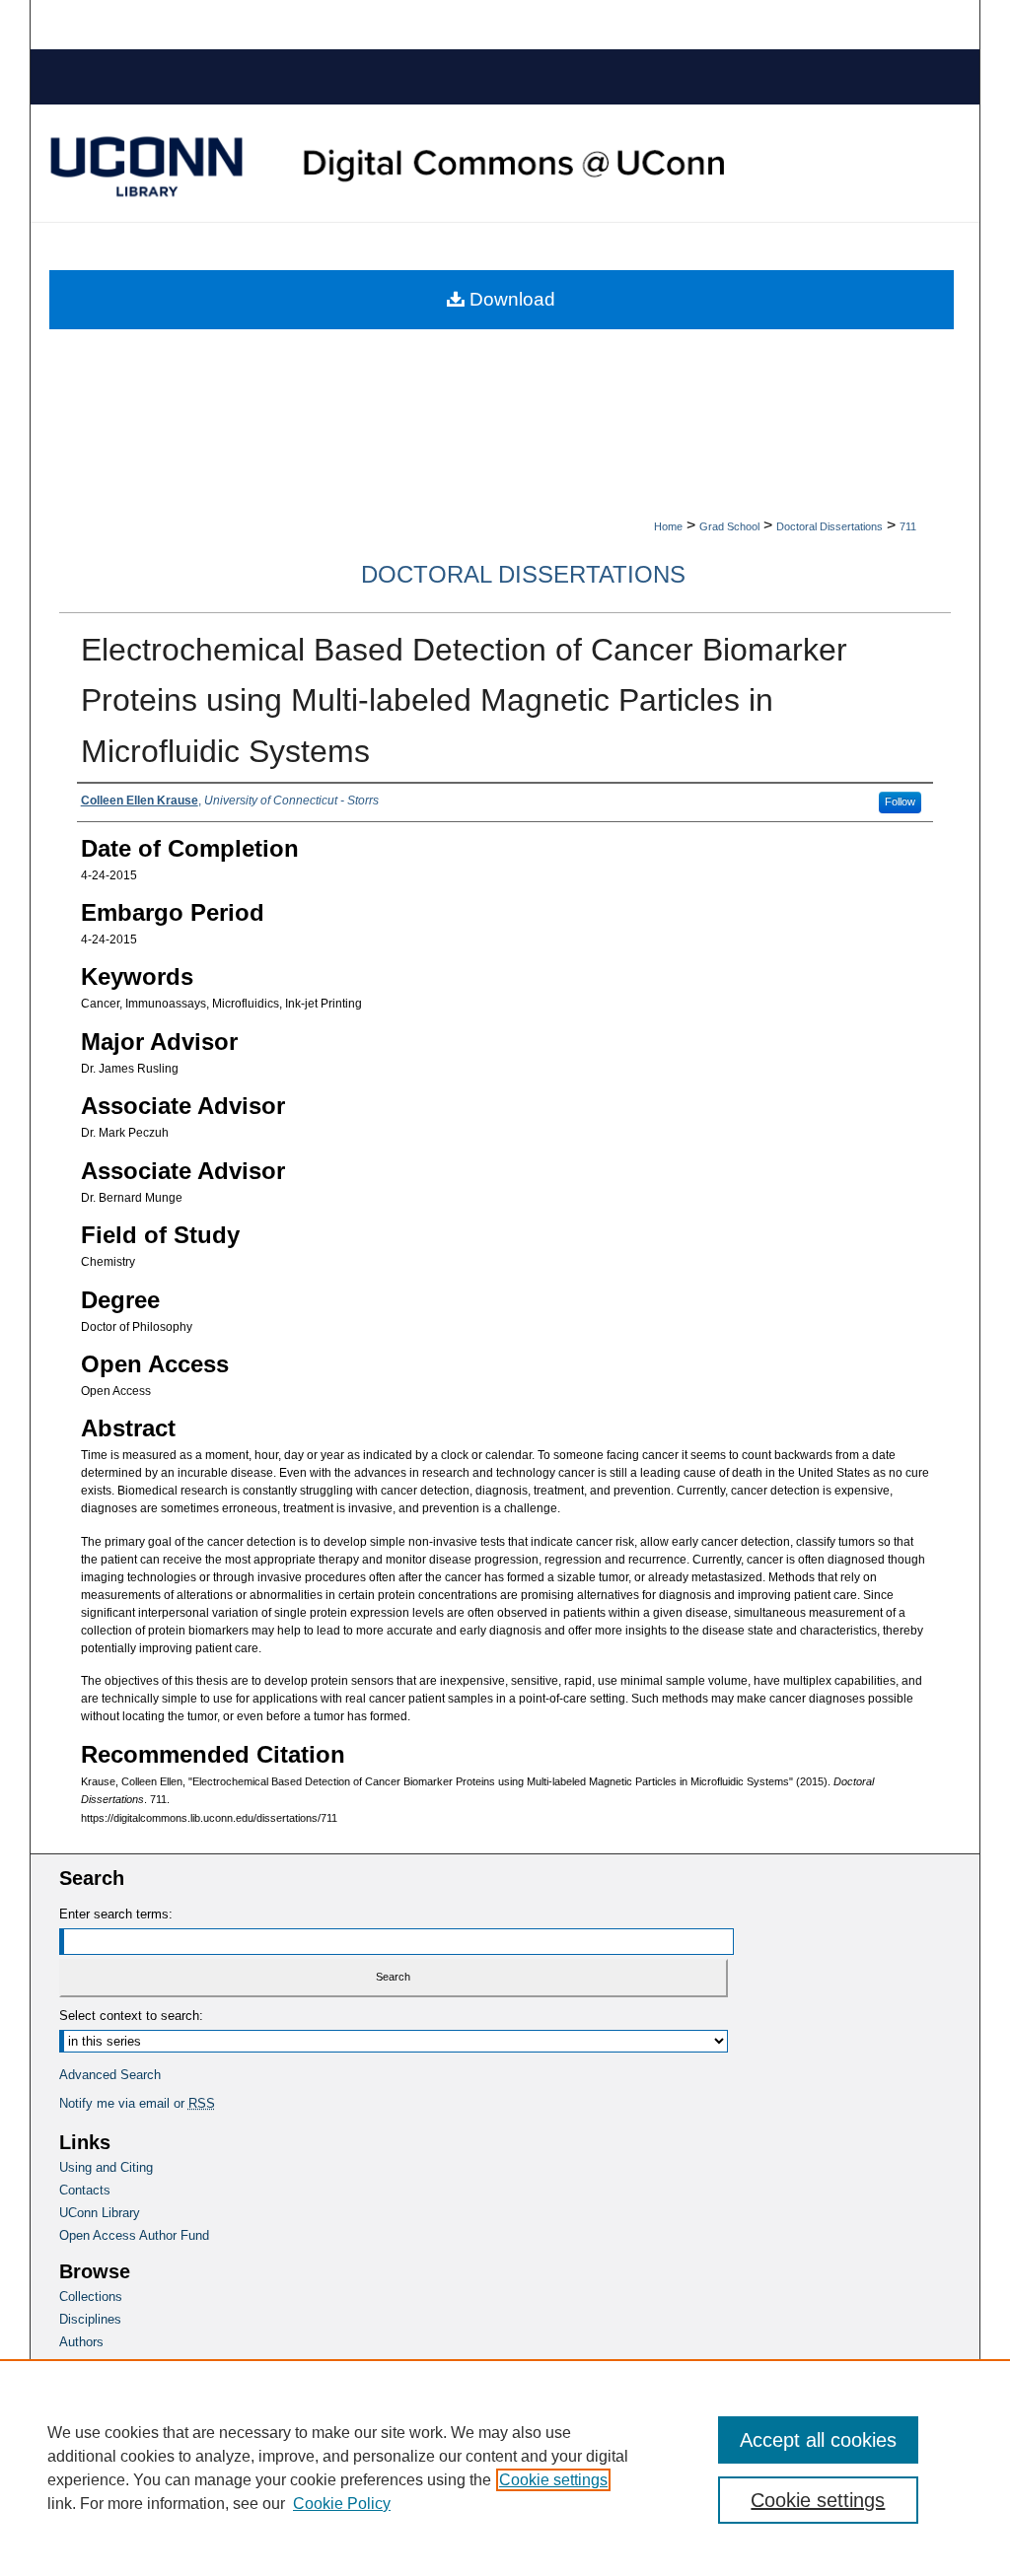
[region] (505, 2468)
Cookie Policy (342, 2504)
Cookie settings (553, 2480)
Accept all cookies (818, 2440)
